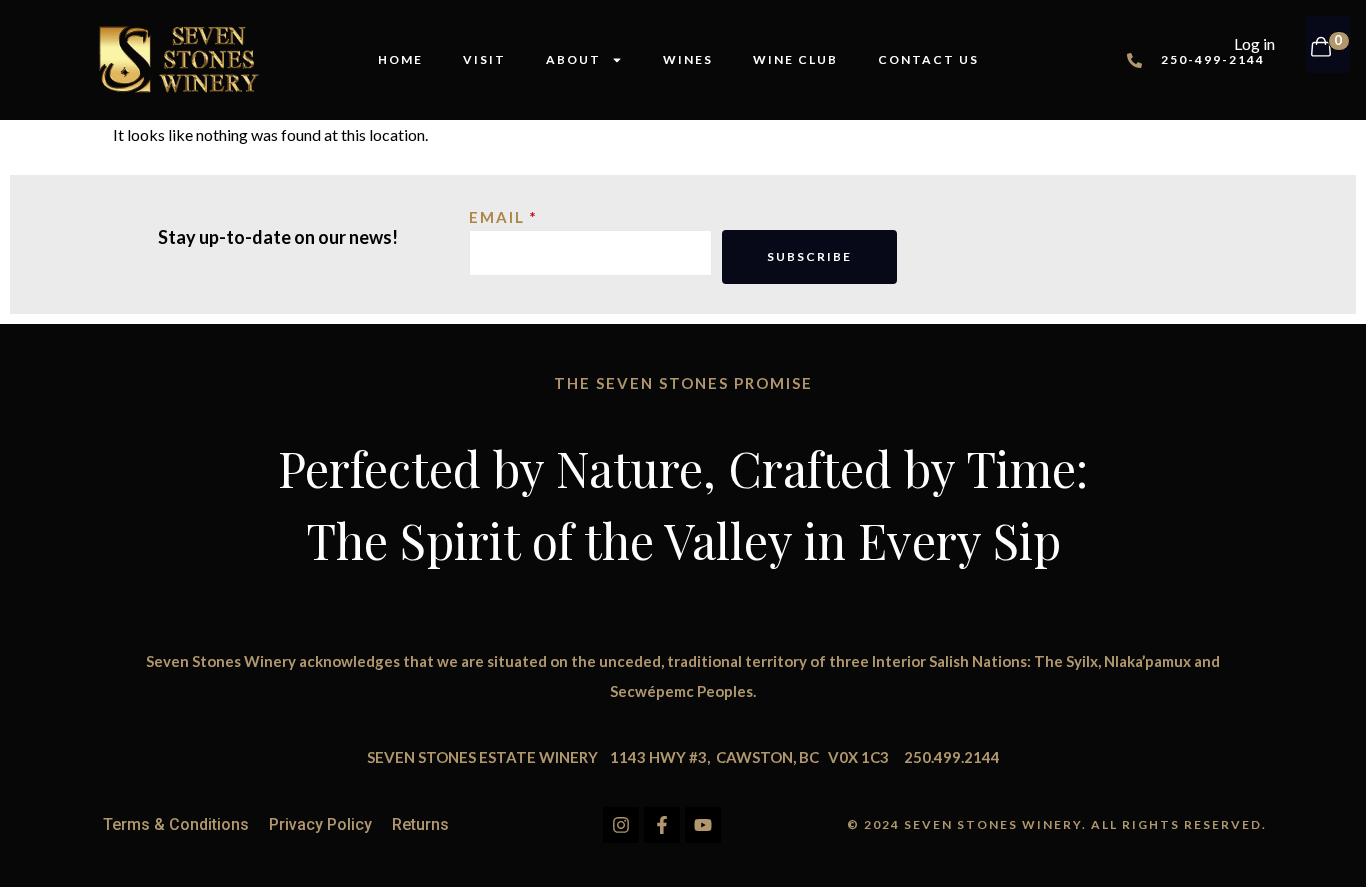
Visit (484, 59)
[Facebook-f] (662, 825)
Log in (1254, 43)
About (573, 59)
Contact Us (928, 59)
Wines (688, 59)
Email (497, 218)
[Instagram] (621, 825)
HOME (400, 59)
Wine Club (795, 59)
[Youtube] (703, 825)
